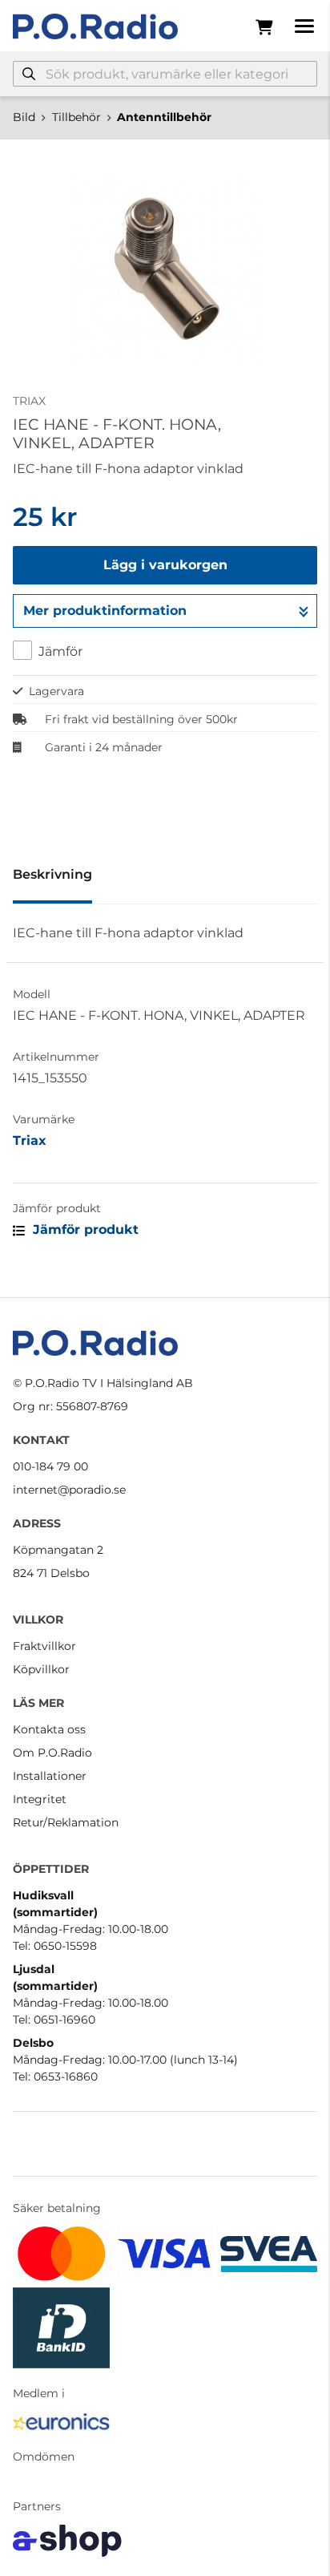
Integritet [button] (40, 1799)
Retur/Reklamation (66, 1822)
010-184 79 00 (50, 1466)
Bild (24, 117)
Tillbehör (76, 117)
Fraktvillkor (44, 1646)
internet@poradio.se (69, 1490)
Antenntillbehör (164, 117)
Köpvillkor (41, 1669)
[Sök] (29, 74)
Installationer (50, 1776)
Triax (30, 1140)
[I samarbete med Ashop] (67, 2541)
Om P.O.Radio (52, 1753)
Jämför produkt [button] (84, 1229)
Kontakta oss (49, 1729)
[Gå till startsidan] (95, 26)
